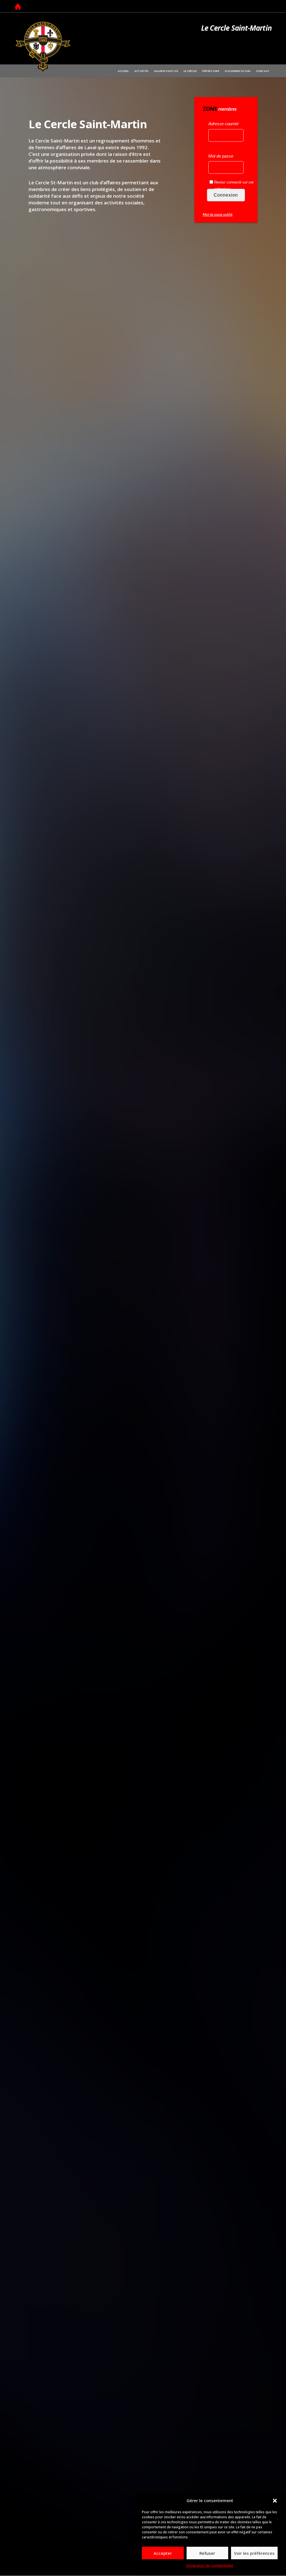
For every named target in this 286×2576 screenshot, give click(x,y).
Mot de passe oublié (218, 215)
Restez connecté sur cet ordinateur (234, 186)
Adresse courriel (223, 124)
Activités (141, 71)
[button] (275, 2501)
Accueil (18, 7)
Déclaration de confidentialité (210, 2566)
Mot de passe (221, 156)
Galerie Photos (166, 71)
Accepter (163, 2553)
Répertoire (211, 71)
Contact (263, 71)
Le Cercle (190, 71)
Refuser (207, 2553)
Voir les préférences (254, 2553)
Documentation (238, 71)
